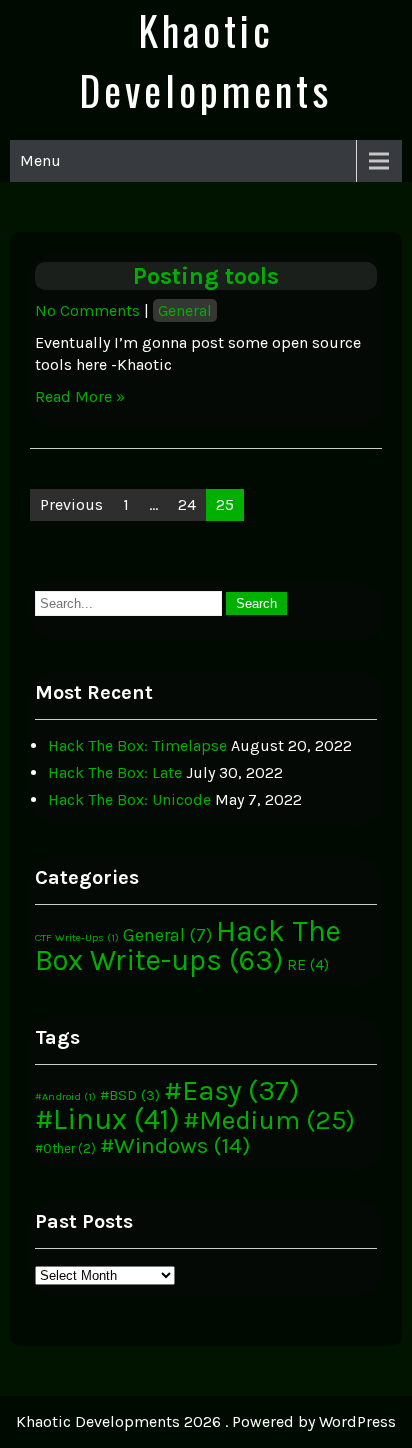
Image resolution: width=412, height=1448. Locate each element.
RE (308, 965)
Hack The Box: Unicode (129, 799)
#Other (65, 1148)
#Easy (231, 1090)
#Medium (269, 1120)
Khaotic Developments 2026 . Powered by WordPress (206, 1421)
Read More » (80, 396)
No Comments (87, 310)
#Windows (175, 1145)
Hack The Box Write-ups (188, 945)
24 (187, 504)
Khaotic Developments (205, 60)
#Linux (107, 1119)
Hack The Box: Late (115, 772)
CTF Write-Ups (77, 937)
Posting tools (206, 276)
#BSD (130, 1095)
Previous (71, 504)
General (185, 310)
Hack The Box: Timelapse (137, 745)
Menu (40, 160)
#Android (65, 1096)
